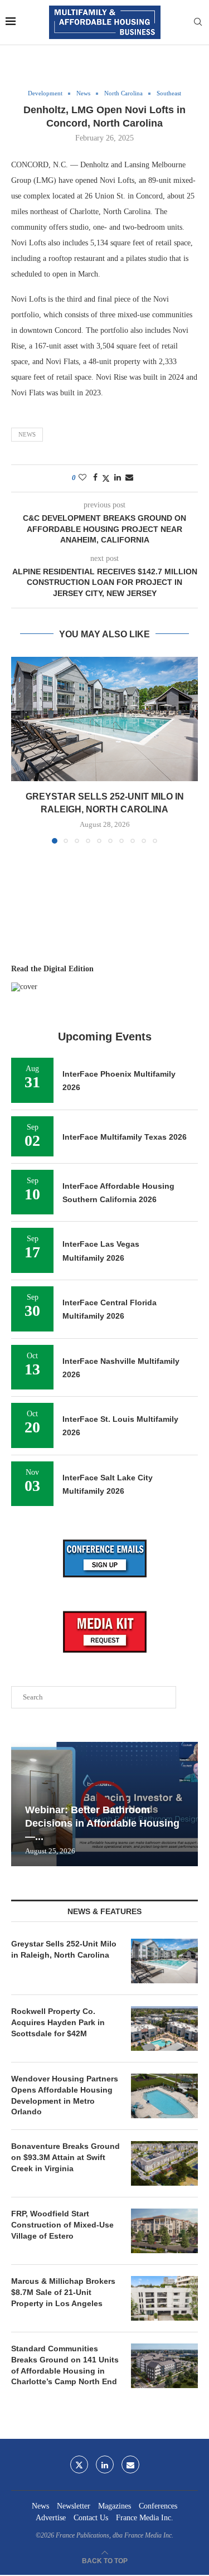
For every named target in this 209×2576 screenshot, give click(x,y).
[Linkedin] (105, 2464)
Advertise (51, 2518)
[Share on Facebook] (95, 478)
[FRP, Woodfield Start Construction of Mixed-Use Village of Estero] (164, 2231)
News (27, 434)
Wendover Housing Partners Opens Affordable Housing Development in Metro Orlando (65, 2095)
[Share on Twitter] (106, 478)
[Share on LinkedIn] (118, 478)
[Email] (130, 2464)
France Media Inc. (145, 2518)
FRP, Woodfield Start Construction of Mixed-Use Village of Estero (62, 2224)
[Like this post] (82, 478)
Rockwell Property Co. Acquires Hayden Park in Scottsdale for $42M (58, 2022)
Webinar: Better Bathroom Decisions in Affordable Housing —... (102, 1824)
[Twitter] (79, 2464)
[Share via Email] (129, 478)
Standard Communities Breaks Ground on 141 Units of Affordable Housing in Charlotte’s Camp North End (65, 2365)
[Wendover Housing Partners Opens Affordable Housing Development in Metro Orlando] (164, 2096)
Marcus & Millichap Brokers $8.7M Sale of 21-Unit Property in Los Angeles (63, 2292)
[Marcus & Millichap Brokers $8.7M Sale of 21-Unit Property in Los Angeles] (164, 2298)
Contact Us (91, 2518)
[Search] (198, 22)
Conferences (158, 2506)
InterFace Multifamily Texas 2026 (125, 1137)
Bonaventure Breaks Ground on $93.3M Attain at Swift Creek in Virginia (65, 2157)
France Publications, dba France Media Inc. (115, 2535)
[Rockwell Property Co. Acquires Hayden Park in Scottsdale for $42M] (164, 2028)
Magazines (115, 2506)
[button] (21, 750)
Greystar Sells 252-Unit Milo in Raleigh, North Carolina (64, 1949)
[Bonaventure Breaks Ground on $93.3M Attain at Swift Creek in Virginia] (164, 2163)
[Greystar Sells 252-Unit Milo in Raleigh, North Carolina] (104, 719)
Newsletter (74, 2506)
